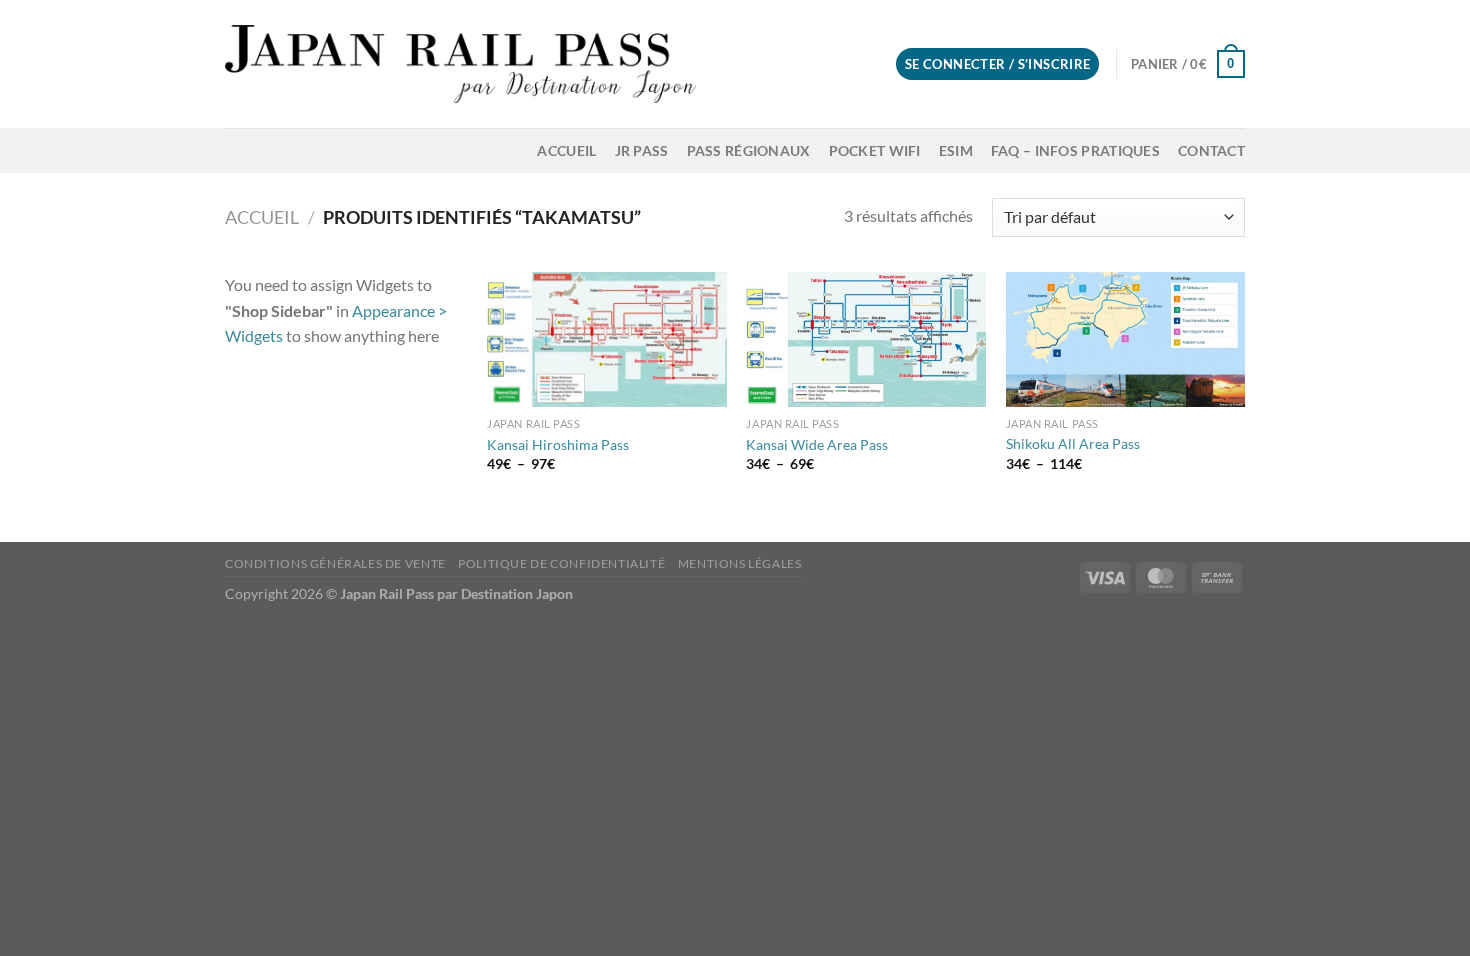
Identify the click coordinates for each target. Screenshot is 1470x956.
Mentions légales (740, 563)
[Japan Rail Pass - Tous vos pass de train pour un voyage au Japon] (460, 64)
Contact (1211, 150)
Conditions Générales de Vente (335, 563)
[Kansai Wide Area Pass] (866, 339)
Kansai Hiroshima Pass (558, 444)
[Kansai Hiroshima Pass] (607, 339)
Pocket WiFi (875, 150)
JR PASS (642, 150)
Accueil (566, 150)
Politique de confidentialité (561, 563)
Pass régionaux (749, 150)
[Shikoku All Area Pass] (1126, 339)
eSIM (956, 150)
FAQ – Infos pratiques (1075, 150)
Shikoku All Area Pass (1073, 443)
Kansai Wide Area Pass (817, 444)
